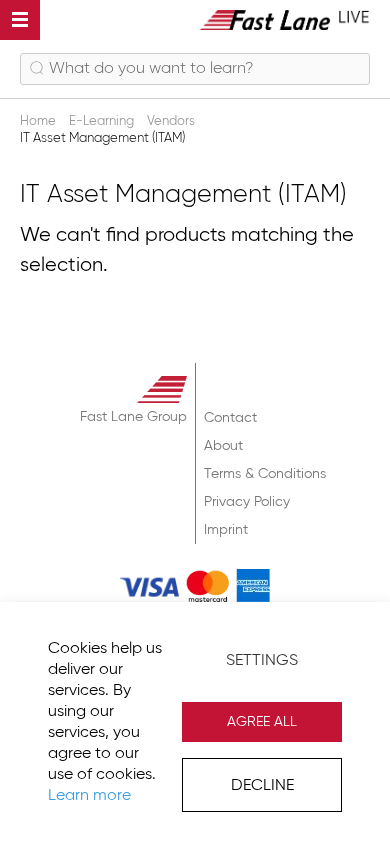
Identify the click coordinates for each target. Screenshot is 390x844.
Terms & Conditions (265, 474)
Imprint (226, 530)
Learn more (89, 796)
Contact (230, 418)
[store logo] (285, 19)
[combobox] (195, 69)
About (223, 446)
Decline (262, 786)
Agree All (262, 722)
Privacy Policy (247, 502)
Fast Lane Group (133, 417)
